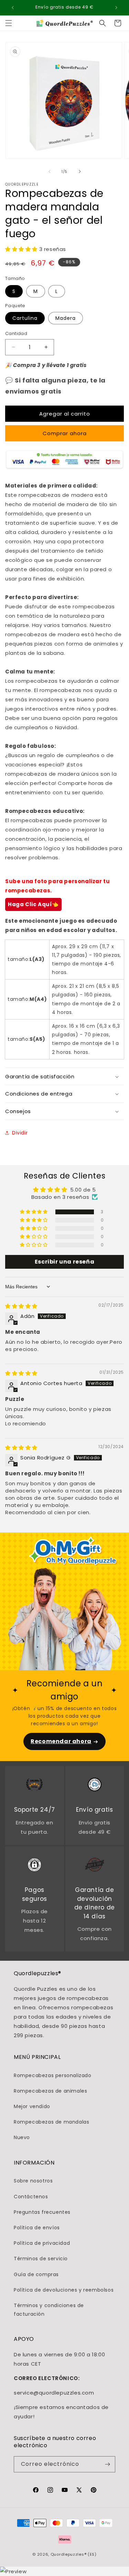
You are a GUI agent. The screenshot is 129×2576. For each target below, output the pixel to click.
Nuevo (22, 2137)
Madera (66, 318)
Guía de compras (36, 2274)
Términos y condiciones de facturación (49, 2310)
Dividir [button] (20, 1133)
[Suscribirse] (107, 2464)
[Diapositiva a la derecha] (80, 171)
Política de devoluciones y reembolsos (64, 2290)
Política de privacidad (42, 2243)
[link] (34, 1786)
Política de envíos (37, 2228)
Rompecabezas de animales (50, 2091)
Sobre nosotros (33, 2181)
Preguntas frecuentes (42, 2212)
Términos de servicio (41, 2259)
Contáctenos (31, 2197)
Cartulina (25, 318)
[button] (9, 23)
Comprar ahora (65, 433)
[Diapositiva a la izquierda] (50, 171)
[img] (21, 1306)
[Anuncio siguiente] (116, 8)
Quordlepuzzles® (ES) (74, 2554)
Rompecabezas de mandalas (51, 2122)
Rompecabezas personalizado (53, 2075)
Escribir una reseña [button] (64, 1262)
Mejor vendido (32, 2106)
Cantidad (16, 333)
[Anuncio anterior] (13, 8)
